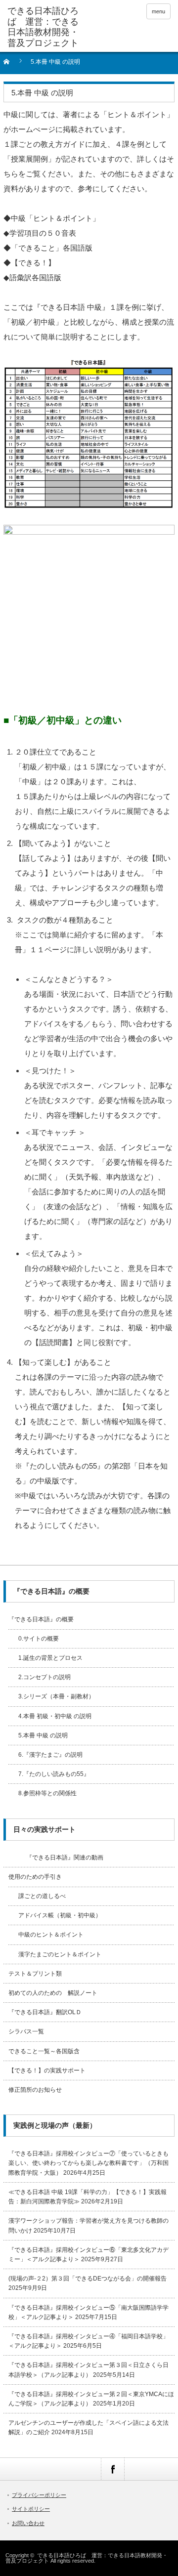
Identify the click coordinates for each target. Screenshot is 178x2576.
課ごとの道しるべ (42, 1896)
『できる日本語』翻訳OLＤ (45, 2012)
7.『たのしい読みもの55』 (54, 1774)
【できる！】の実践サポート (47, 2070)
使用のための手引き (35, 1877)
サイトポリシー (31, 2509)
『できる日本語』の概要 (41, 1619)
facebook (112, 2469)
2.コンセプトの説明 (44, 1677)
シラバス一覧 (26, 2031)
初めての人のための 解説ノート (53, 1993)
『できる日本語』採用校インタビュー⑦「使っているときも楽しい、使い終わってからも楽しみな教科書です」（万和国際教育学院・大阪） (89, 2163)
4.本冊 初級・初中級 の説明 (55, 1716)
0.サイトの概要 (39, 1639)
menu (158, 11)
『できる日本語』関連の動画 (56, 1858)
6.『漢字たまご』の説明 (50, 1755)
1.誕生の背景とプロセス (50, 1658)
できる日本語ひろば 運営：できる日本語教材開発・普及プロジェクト (43, 27)
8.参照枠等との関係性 (47, 1793)
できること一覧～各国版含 (44, 2051)
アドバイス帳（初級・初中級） (60, 1915)
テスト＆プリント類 (35, 1974)
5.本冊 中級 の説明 (43, 1735)
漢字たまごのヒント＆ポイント (60, 1954)
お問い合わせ (28, 2523)
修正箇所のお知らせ (35, 2090)
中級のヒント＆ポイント (51, 1935)
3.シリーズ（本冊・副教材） (56, 1696)
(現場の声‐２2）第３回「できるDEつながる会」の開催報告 (88, 2279)
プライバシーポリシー (39, 2495)
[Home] (12, 65)
